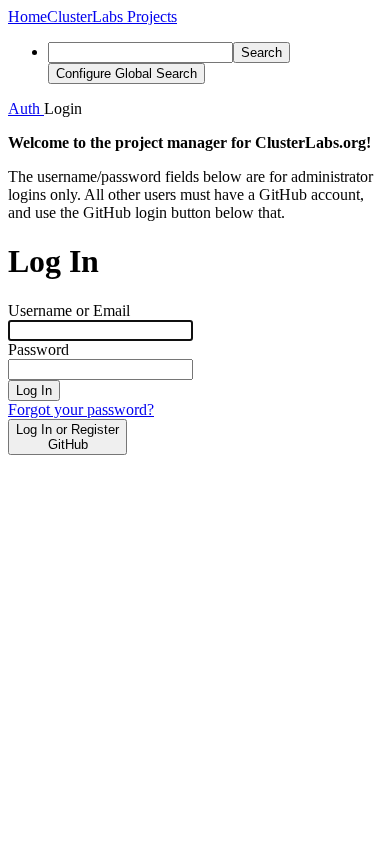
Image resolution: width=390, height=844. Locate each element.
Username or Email (69, 310)
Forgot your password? (81, 409)
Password (38, 349)
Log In (34, 390)
